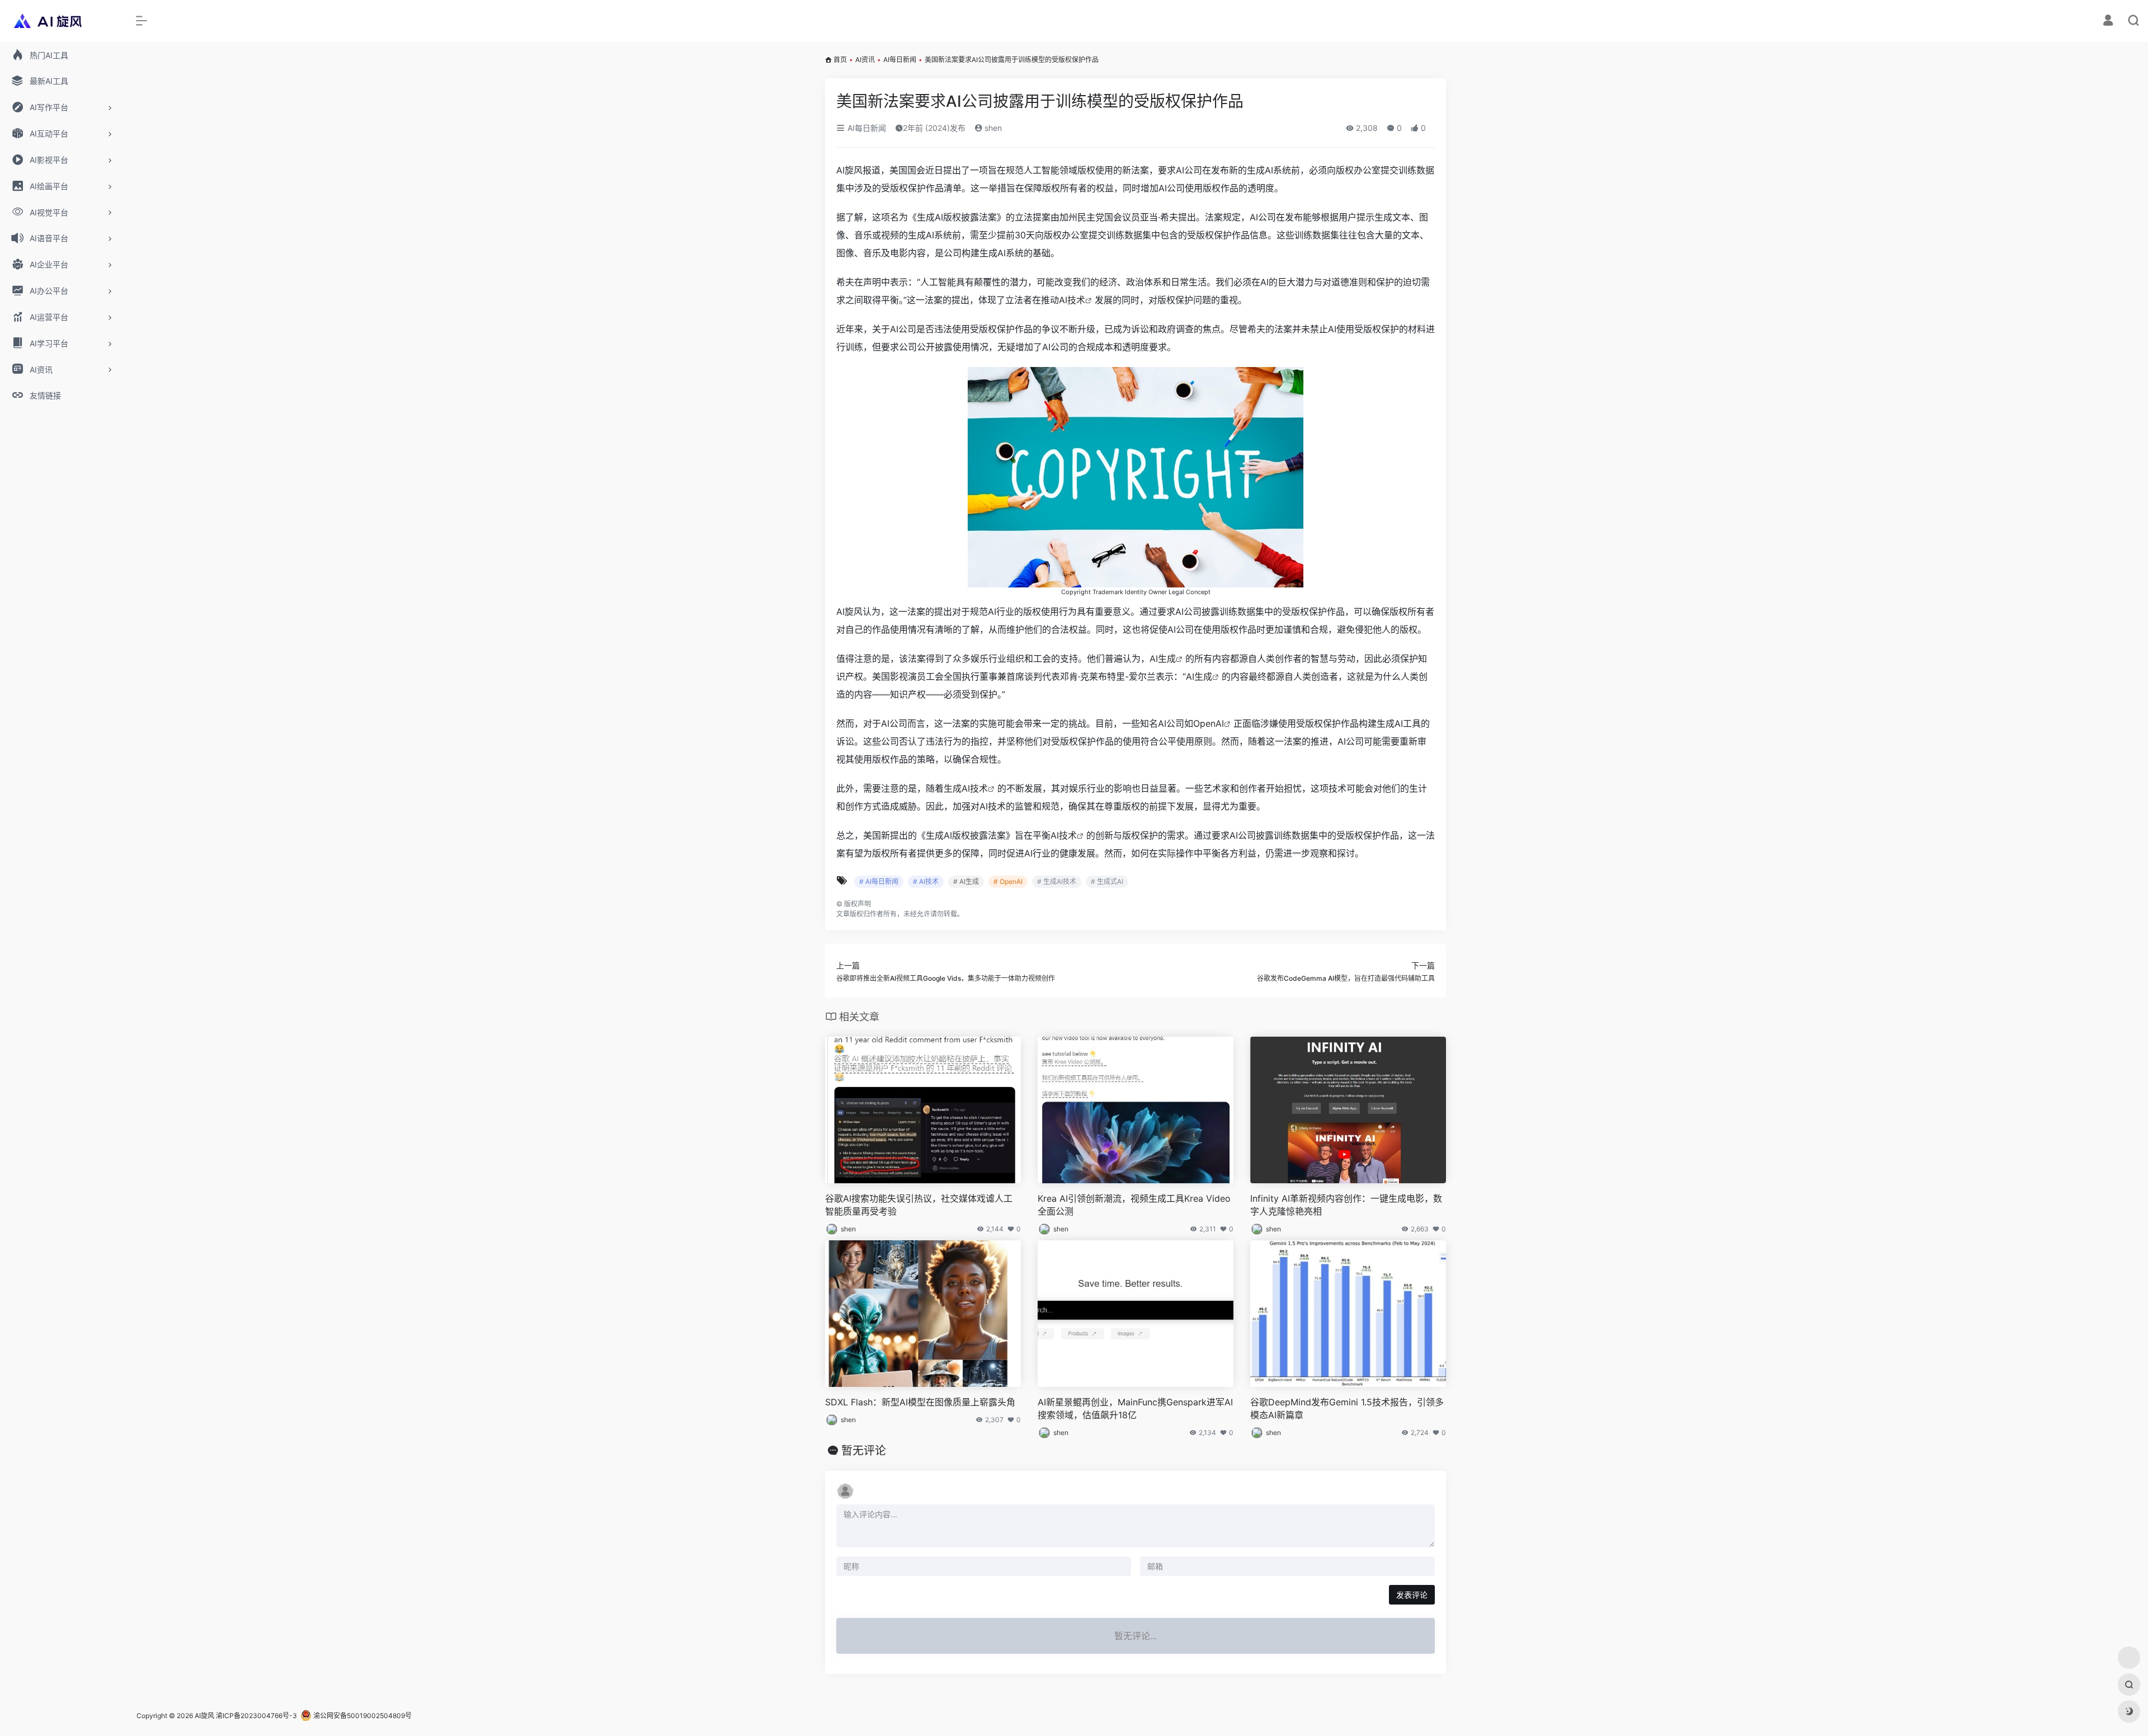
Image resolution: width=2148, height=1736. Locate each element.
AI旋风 (204, 1716)
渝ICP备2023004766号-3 (256, 1716)
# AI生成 (966, 881)
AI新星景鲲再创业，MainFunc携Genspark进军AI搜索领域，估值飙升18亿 (1135, 1408)
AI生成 (1163, 658)
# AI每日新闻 (879, 881)
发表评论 (1412, 1595)
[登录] (2108, 22)
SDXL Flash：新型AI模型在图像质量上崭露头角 (920, 1402)
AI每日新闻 (900, 60)
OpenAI (1209, 723)
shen (992, 128)
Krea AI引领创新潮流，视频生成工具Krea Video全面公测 (1134, 1205)
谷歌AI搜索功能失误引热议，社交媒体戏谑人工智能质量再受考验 (919, 1205)
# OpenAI (1008, 881)
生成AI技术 (966, 788)
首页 (840, 60)
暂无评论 (864, 1451)
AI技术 (1072, 300)
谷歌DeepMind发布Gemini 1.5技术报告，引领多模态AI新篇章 (1347, 1408)
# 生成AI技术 (1057, 881)
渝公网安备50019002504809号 (362, 1716)
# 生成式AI (1107, 881)
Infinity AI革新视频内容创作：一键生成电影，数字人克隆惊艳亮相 (1346, 1205)
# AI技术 (926, 881)
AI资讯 (865, 60)
